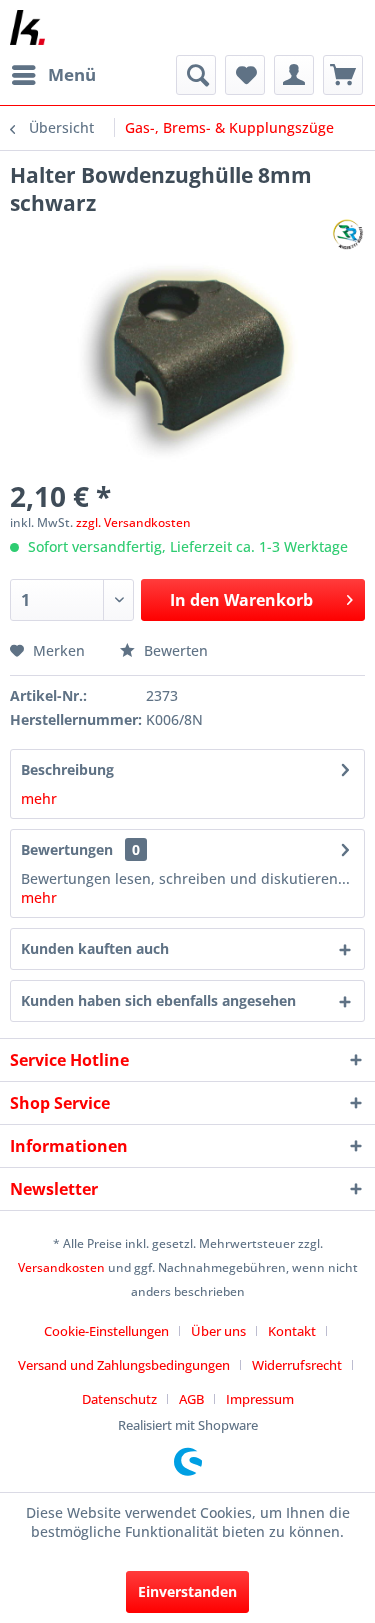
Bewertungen (67, 849)
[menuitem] (53, 75)
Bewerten (174, 650)
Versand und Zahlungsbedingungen (124, 1365)
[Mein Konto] (294, 75)
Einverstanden (187, 1591)
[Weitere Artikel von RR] (347, 234)
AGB (191, 1399)
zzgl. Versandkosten (133, 522)
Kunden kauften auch (95, 948)
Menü (72, 74)
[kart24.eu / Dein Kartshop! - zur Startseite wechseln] (27, 27)
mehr (39, 798)
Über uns (218, 1331)
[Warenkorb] (343, 75)
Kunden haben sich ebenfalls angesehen (158, 1000)
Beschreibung (67, 769)
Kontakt (292, 1331)
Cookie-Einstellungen (106, 1331)
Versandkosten (61, 1267)
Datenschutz (119, 1399)
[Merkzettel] (245, 75)
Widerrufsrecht (297, 1365)
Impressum (260, 1399)
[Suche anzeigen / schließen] (196, 75)
